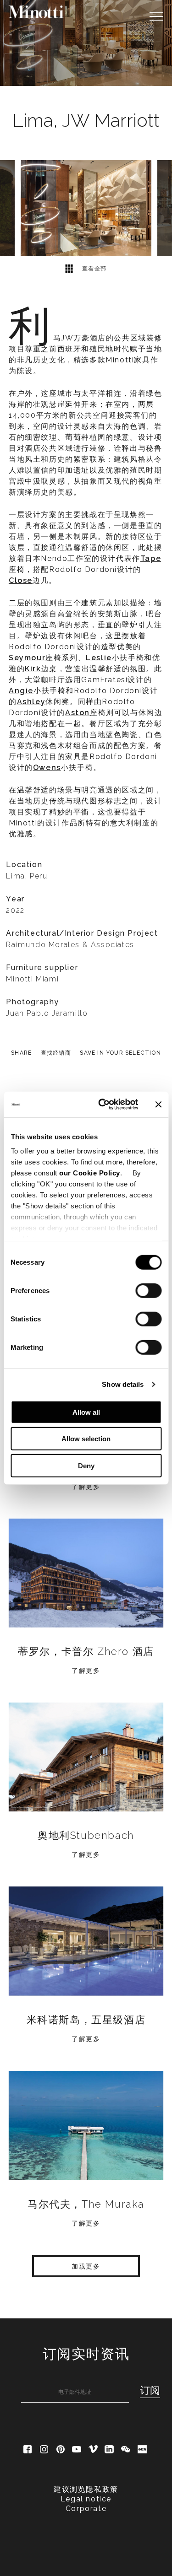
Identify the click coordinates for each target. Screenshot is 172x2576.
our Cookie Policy (90, 1173)
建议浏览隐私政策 (86, 2489)
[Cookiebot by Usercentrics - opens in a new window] (103, 1105)
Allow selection (86, 1439)
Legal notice (86, 2499)
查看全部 (93, 269)
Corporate (86, 2509)
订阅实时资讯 (86, 2354)
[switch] (148, 1290)
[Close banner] (158, 1105)
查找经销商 (56, 1053)
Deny (86, 1465)
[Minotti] (36, 12)
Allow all (86, 1412)
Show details (123, 1384)
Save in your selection (120, 1053)
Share (21, 1053)
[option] (86, 43)
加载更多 (86, 2266)
